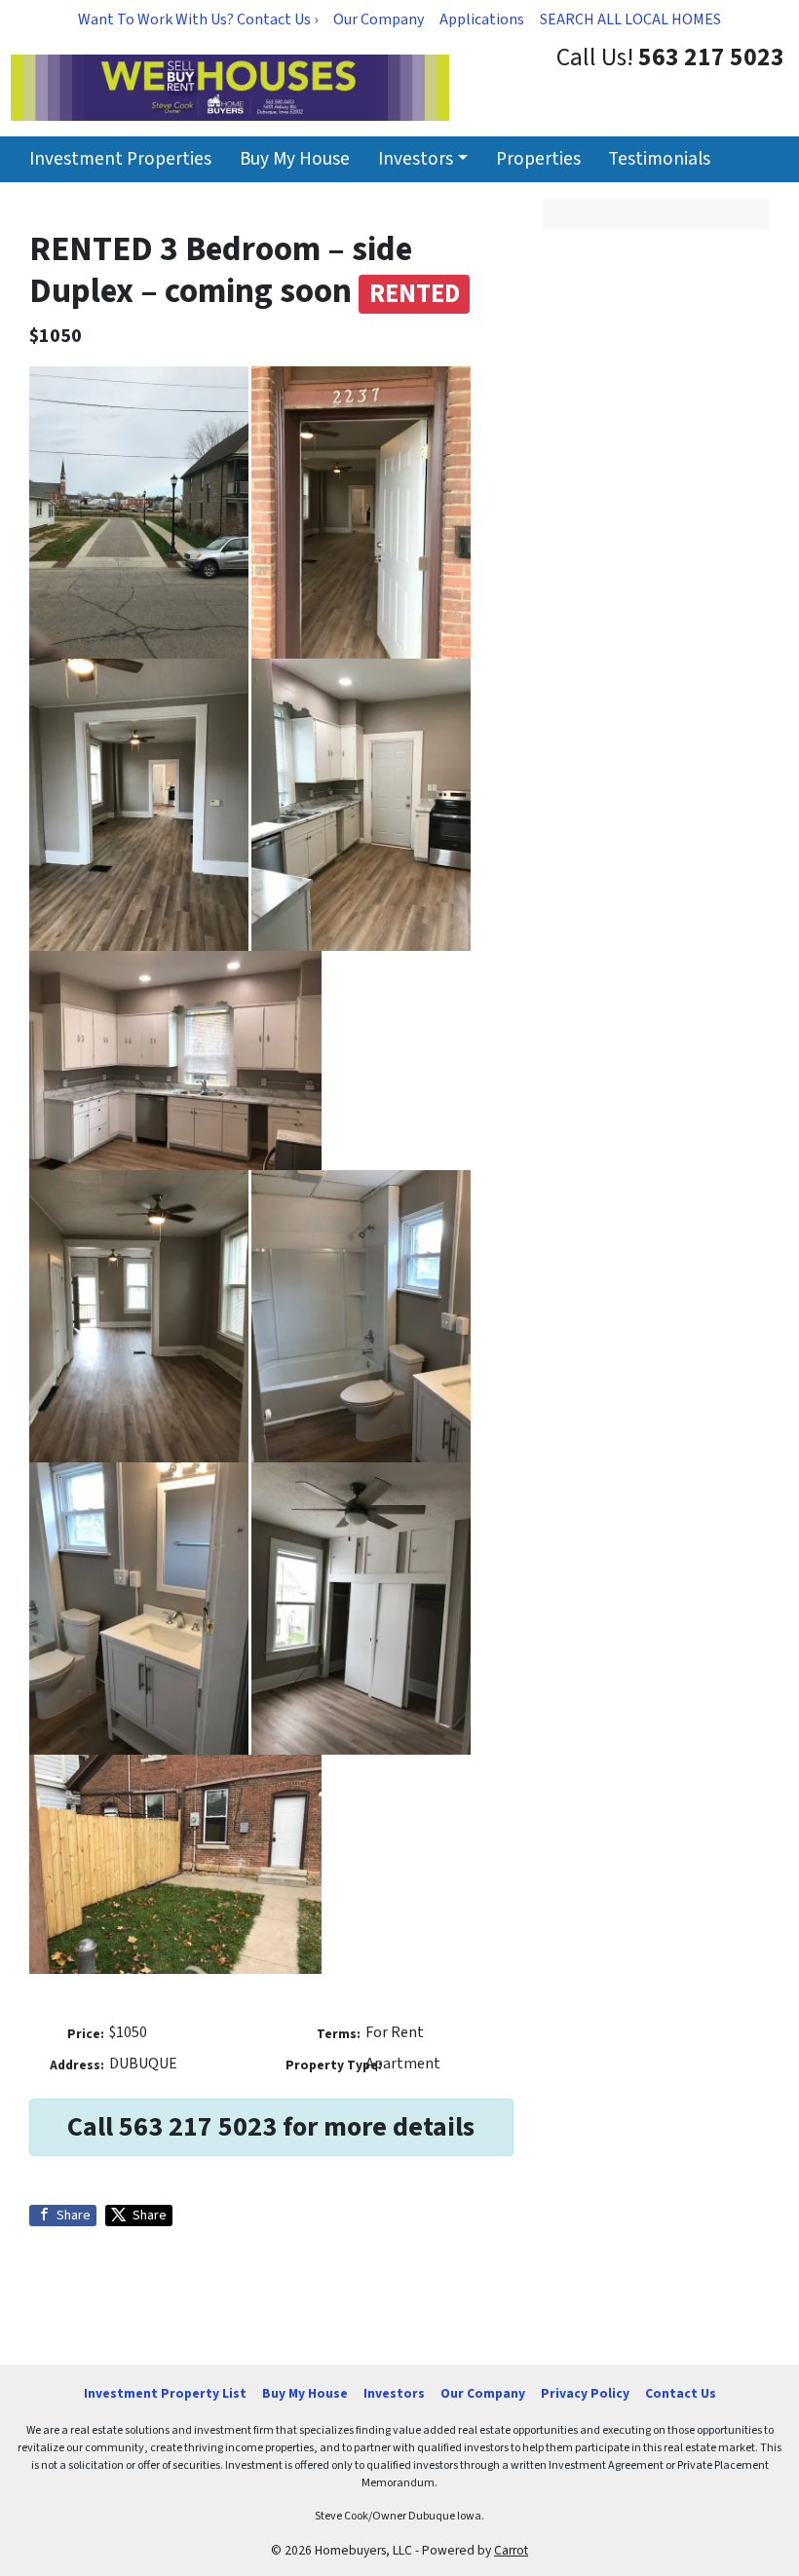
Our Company (379, 19)
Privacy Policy (585, 2393)
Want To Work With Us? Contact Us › (198, 19)
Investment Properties (120, 159)
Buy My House (295, 159)
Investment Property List (165, 2393)
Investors (416, 159)
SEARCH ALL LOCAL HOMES (630, 19)
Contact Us (681, 2393)
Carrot (511, 2550)
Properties (538, 159)
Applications (482, 19)
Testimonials (659, 159)
